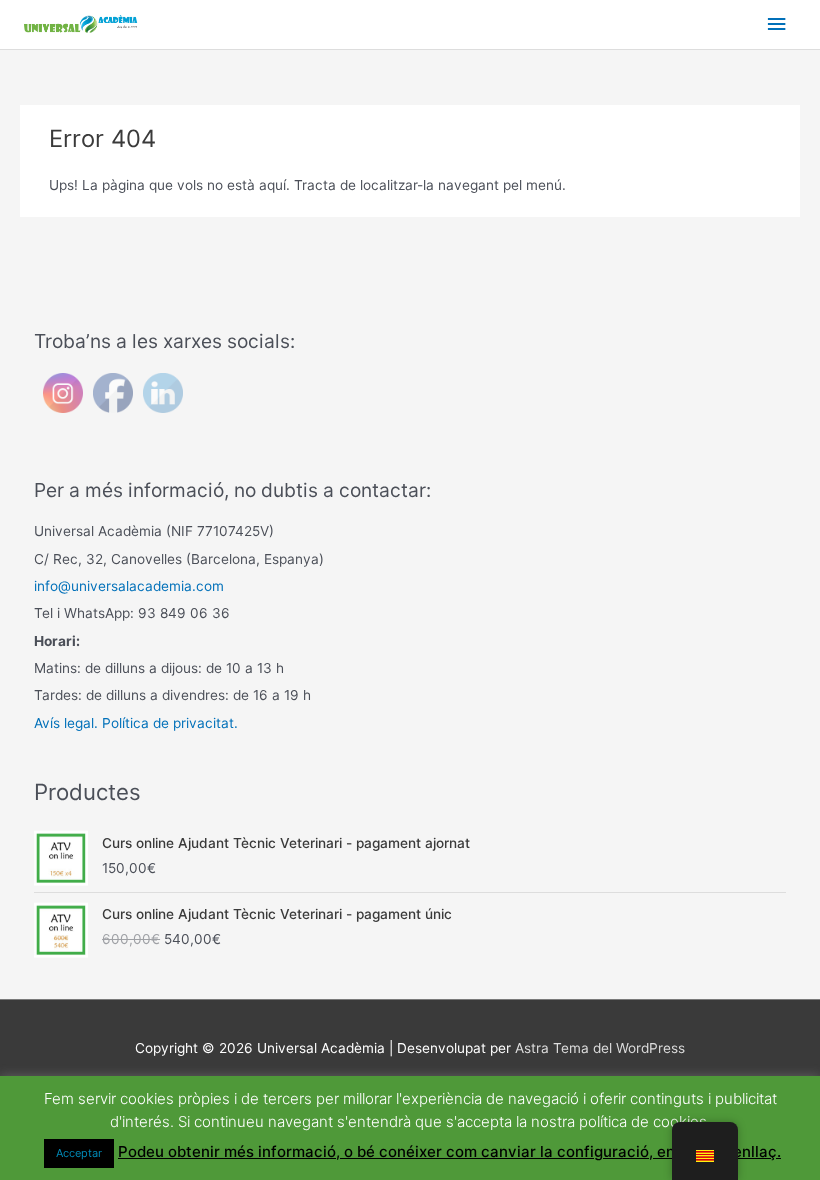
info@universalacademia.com (129, 586)
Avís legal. (66, 723)
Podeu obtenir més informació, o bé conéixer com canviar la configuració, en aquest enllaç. (449, 1151)
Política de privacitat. (170, 723)
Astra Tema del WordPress (600, 1048)
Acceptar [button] (79, 1153)
